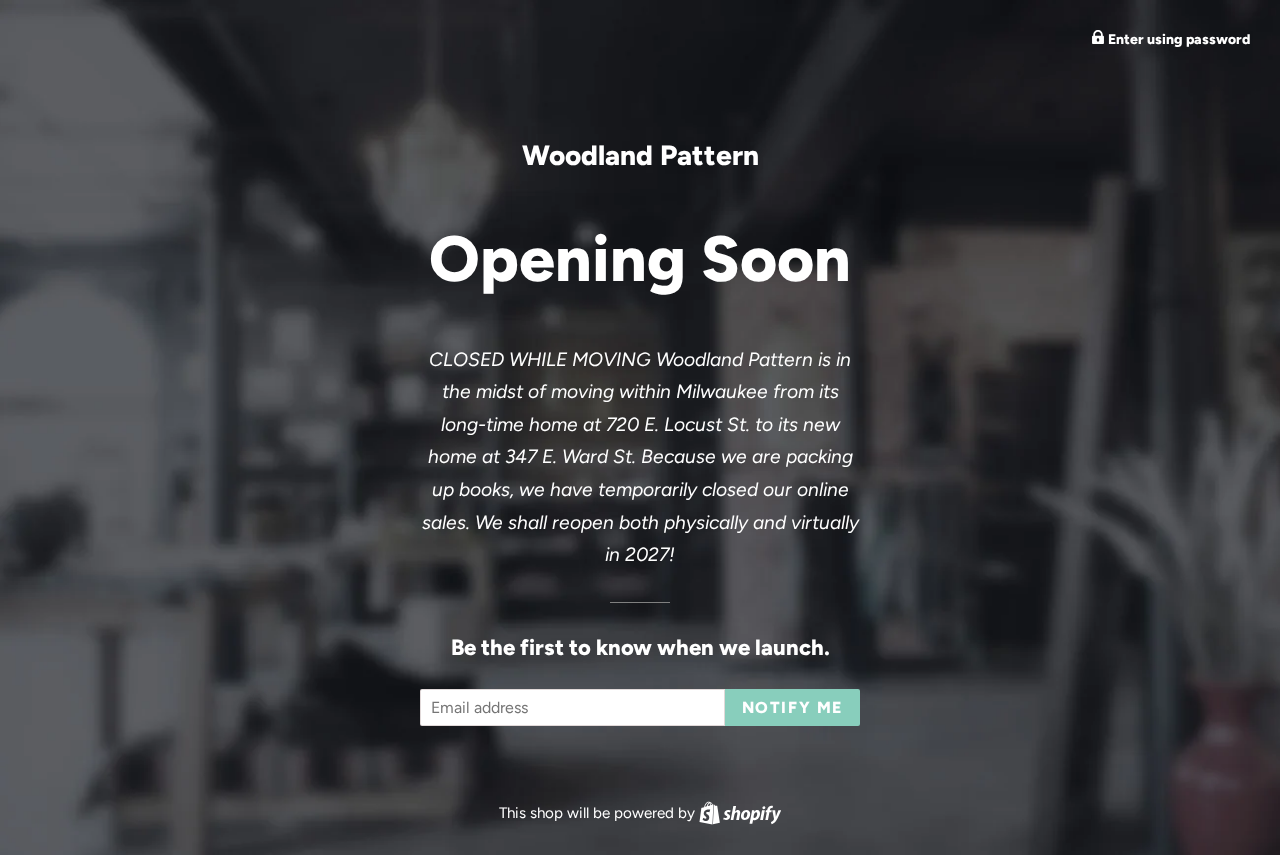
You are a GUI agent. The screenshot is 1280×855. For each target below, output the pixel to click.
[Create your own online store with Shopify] (740, 813)
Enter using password (1177, 39)
